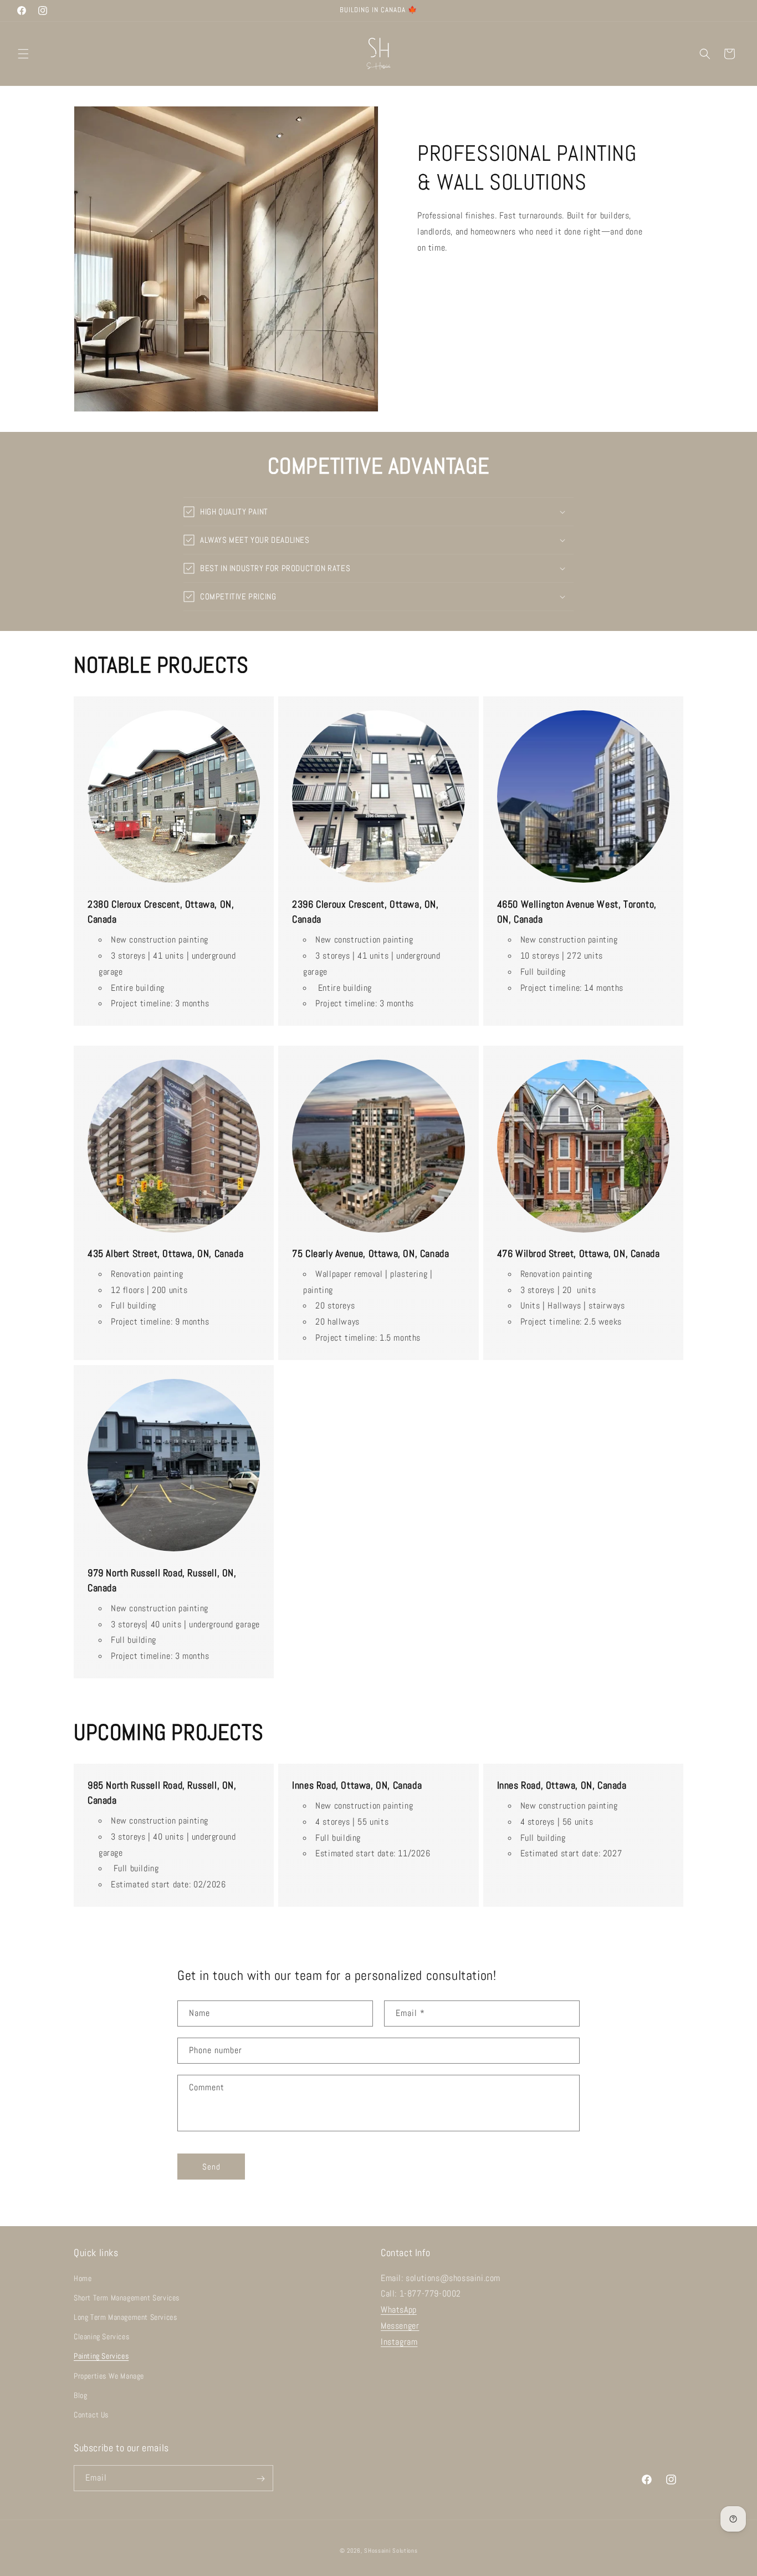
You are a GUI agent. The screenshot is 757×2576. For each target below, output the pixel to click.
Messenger (400, 2326)
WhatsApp (399, 2310)
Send (211, 2167)
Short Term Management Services (127, 2298)
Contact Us (91, 2415)
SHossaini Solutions (391, 2550)
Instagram (399, 2342)
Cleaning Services (101, 2336)
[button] (23, 54)
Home (83, 2278)
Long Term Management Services (125, 2317)
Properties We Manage (109, 2376)
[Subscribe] (260, 2479)
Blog (80, 2395)
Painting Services (101, 2356)
